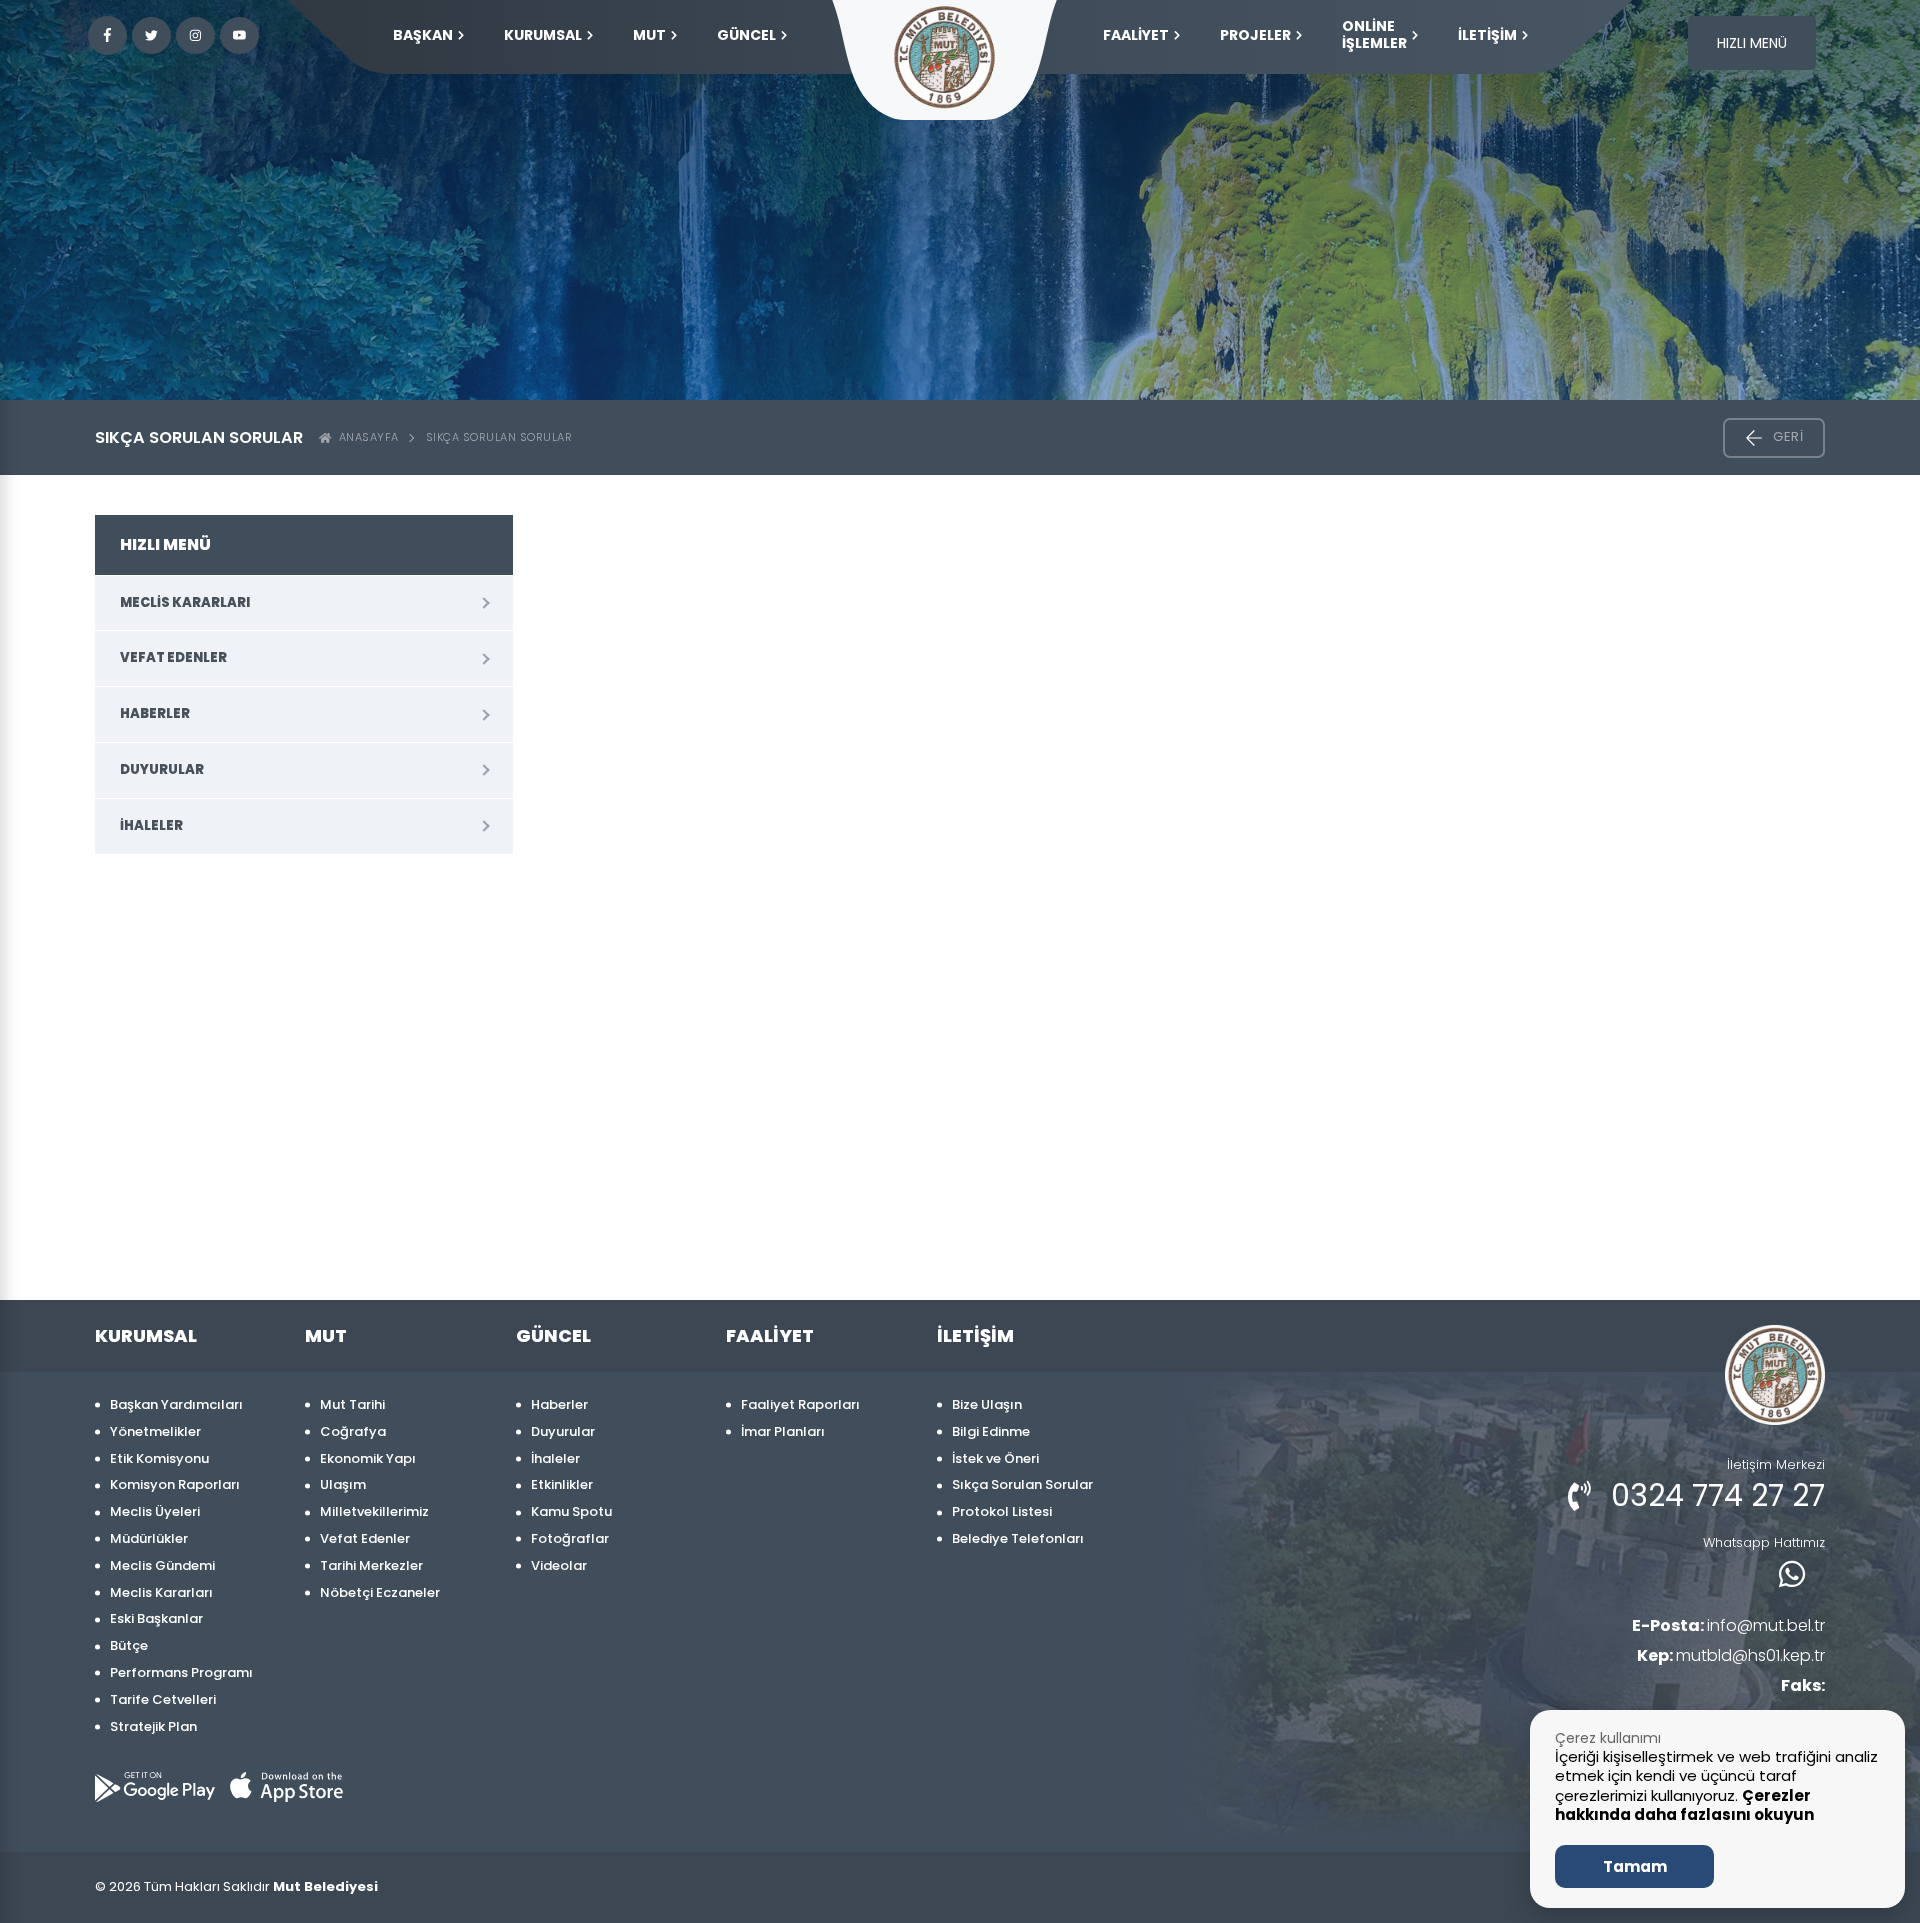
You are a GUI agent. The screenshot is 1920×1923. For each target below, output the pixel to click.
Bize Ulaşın (987, 1404)
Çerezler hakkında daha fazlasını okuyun (1684, 1805)
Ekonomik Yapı (368, 1458)
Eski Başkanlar (156, 1618)
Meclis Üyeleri (155, 1511)
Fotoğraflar (570, 1538)
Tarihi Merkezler (371, 1565)
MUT (649, 35)
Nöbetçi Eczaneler (380, 1592)
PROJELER (1255, 35)
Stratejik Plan (153, 1726)
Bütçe (129, 1645)
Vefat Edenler (173, 657)
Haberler (155, 713)
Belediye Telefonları (1018, 1538)
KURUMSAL (543, 35)
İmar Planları (783, 1431)
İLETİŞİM (1487, 35)
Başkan (423, 35)
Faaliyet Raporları (800, 1404)
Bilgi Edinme (991, 1431)
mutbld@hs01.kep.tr (1731, 1655)
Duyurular (162, 769)
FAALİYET (1136, 35)
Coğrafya (353, 1431)
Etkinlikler (562, 1484)
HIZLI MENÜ (1752, 43)
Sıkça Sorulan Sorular (499, 437)
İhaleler (151, 825)
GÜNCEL (746, 35)
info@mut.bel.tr (1728, 1625)
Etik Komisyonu (159, 1458)
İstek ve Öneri (995, 1458)
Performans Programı (181, 1672)
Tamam (1635, 1866)
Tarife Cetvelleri (163, 1699)
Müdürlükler (149, 1538)
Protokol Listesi (1002, 1511)
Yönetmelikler (155, 1431)
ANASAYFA (365, 437)
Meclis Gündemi (162, 1565)
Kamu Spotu (571, 1511)
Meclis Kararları (185, 602)
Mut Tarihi (352, 1404)
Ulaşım (343, 1484)
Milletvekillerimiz (374, 1511)
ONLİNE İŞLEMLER (1374, 34)
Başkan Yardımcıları (176, 1404)
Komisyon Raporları (175, 1484)
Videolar (559, 1565)
